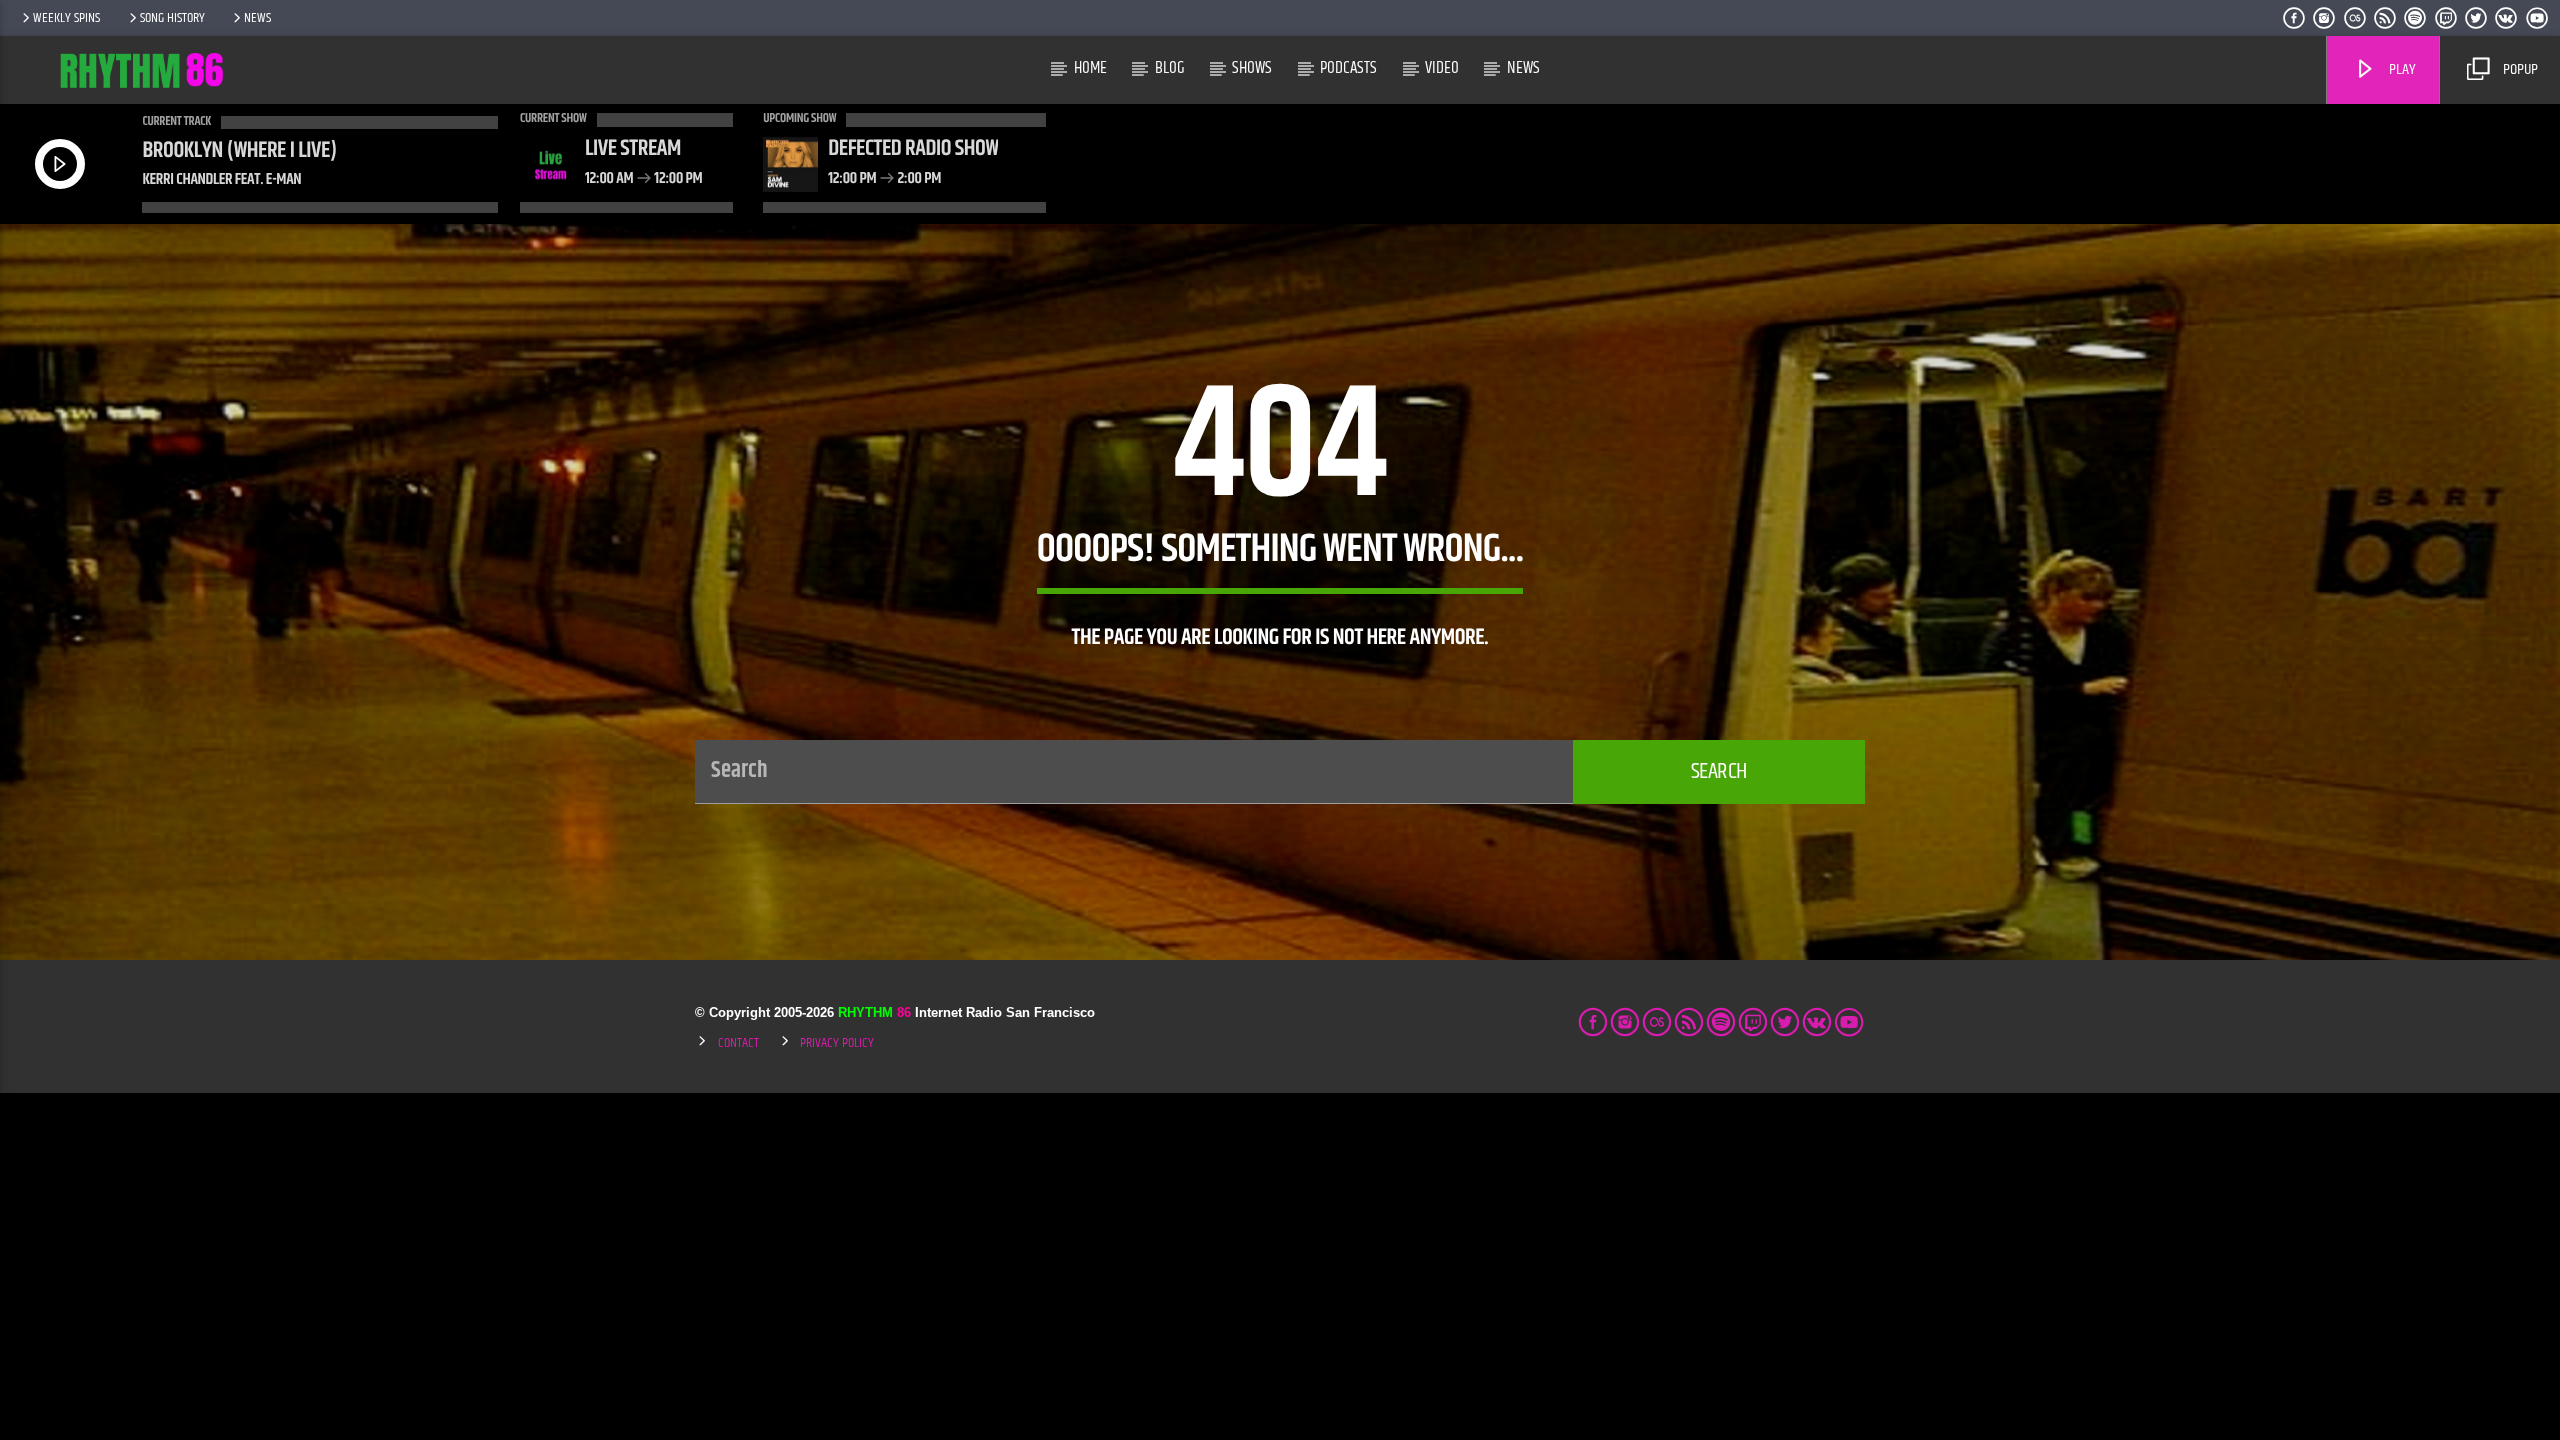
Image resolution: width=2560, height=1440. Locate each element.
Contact (738, 1043)
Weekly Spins (66, 18)
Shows (1252, 68)
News (257, 18)
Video (1442, 68)
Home (1090, 68)
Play (2401, 69)
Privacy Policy (837, 1043)
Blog (1170, 68)
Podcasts (1348, 68)
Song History (172, 18)
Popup (2519, 69)
